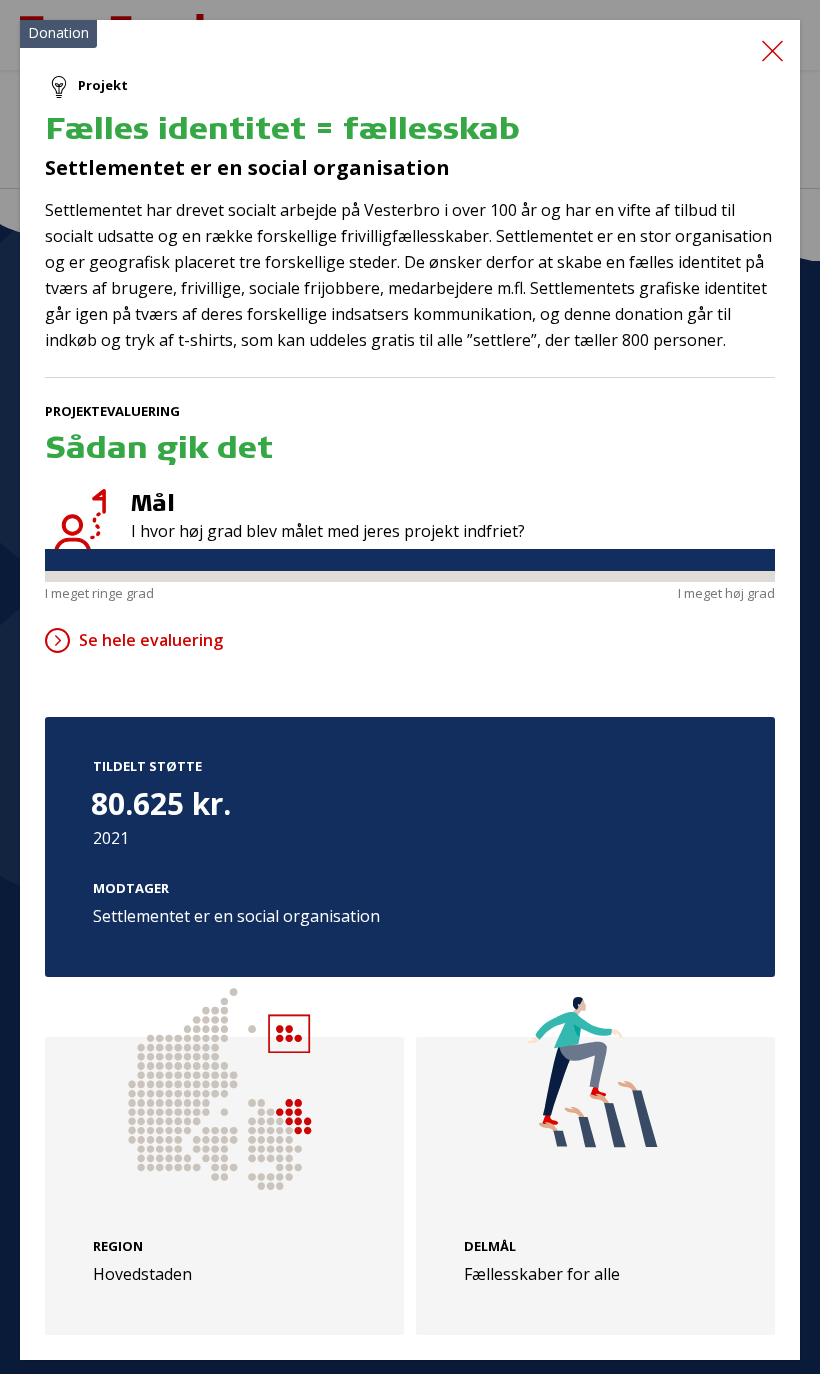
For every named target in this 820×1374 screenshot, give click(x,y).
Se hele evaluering (151, 640)
